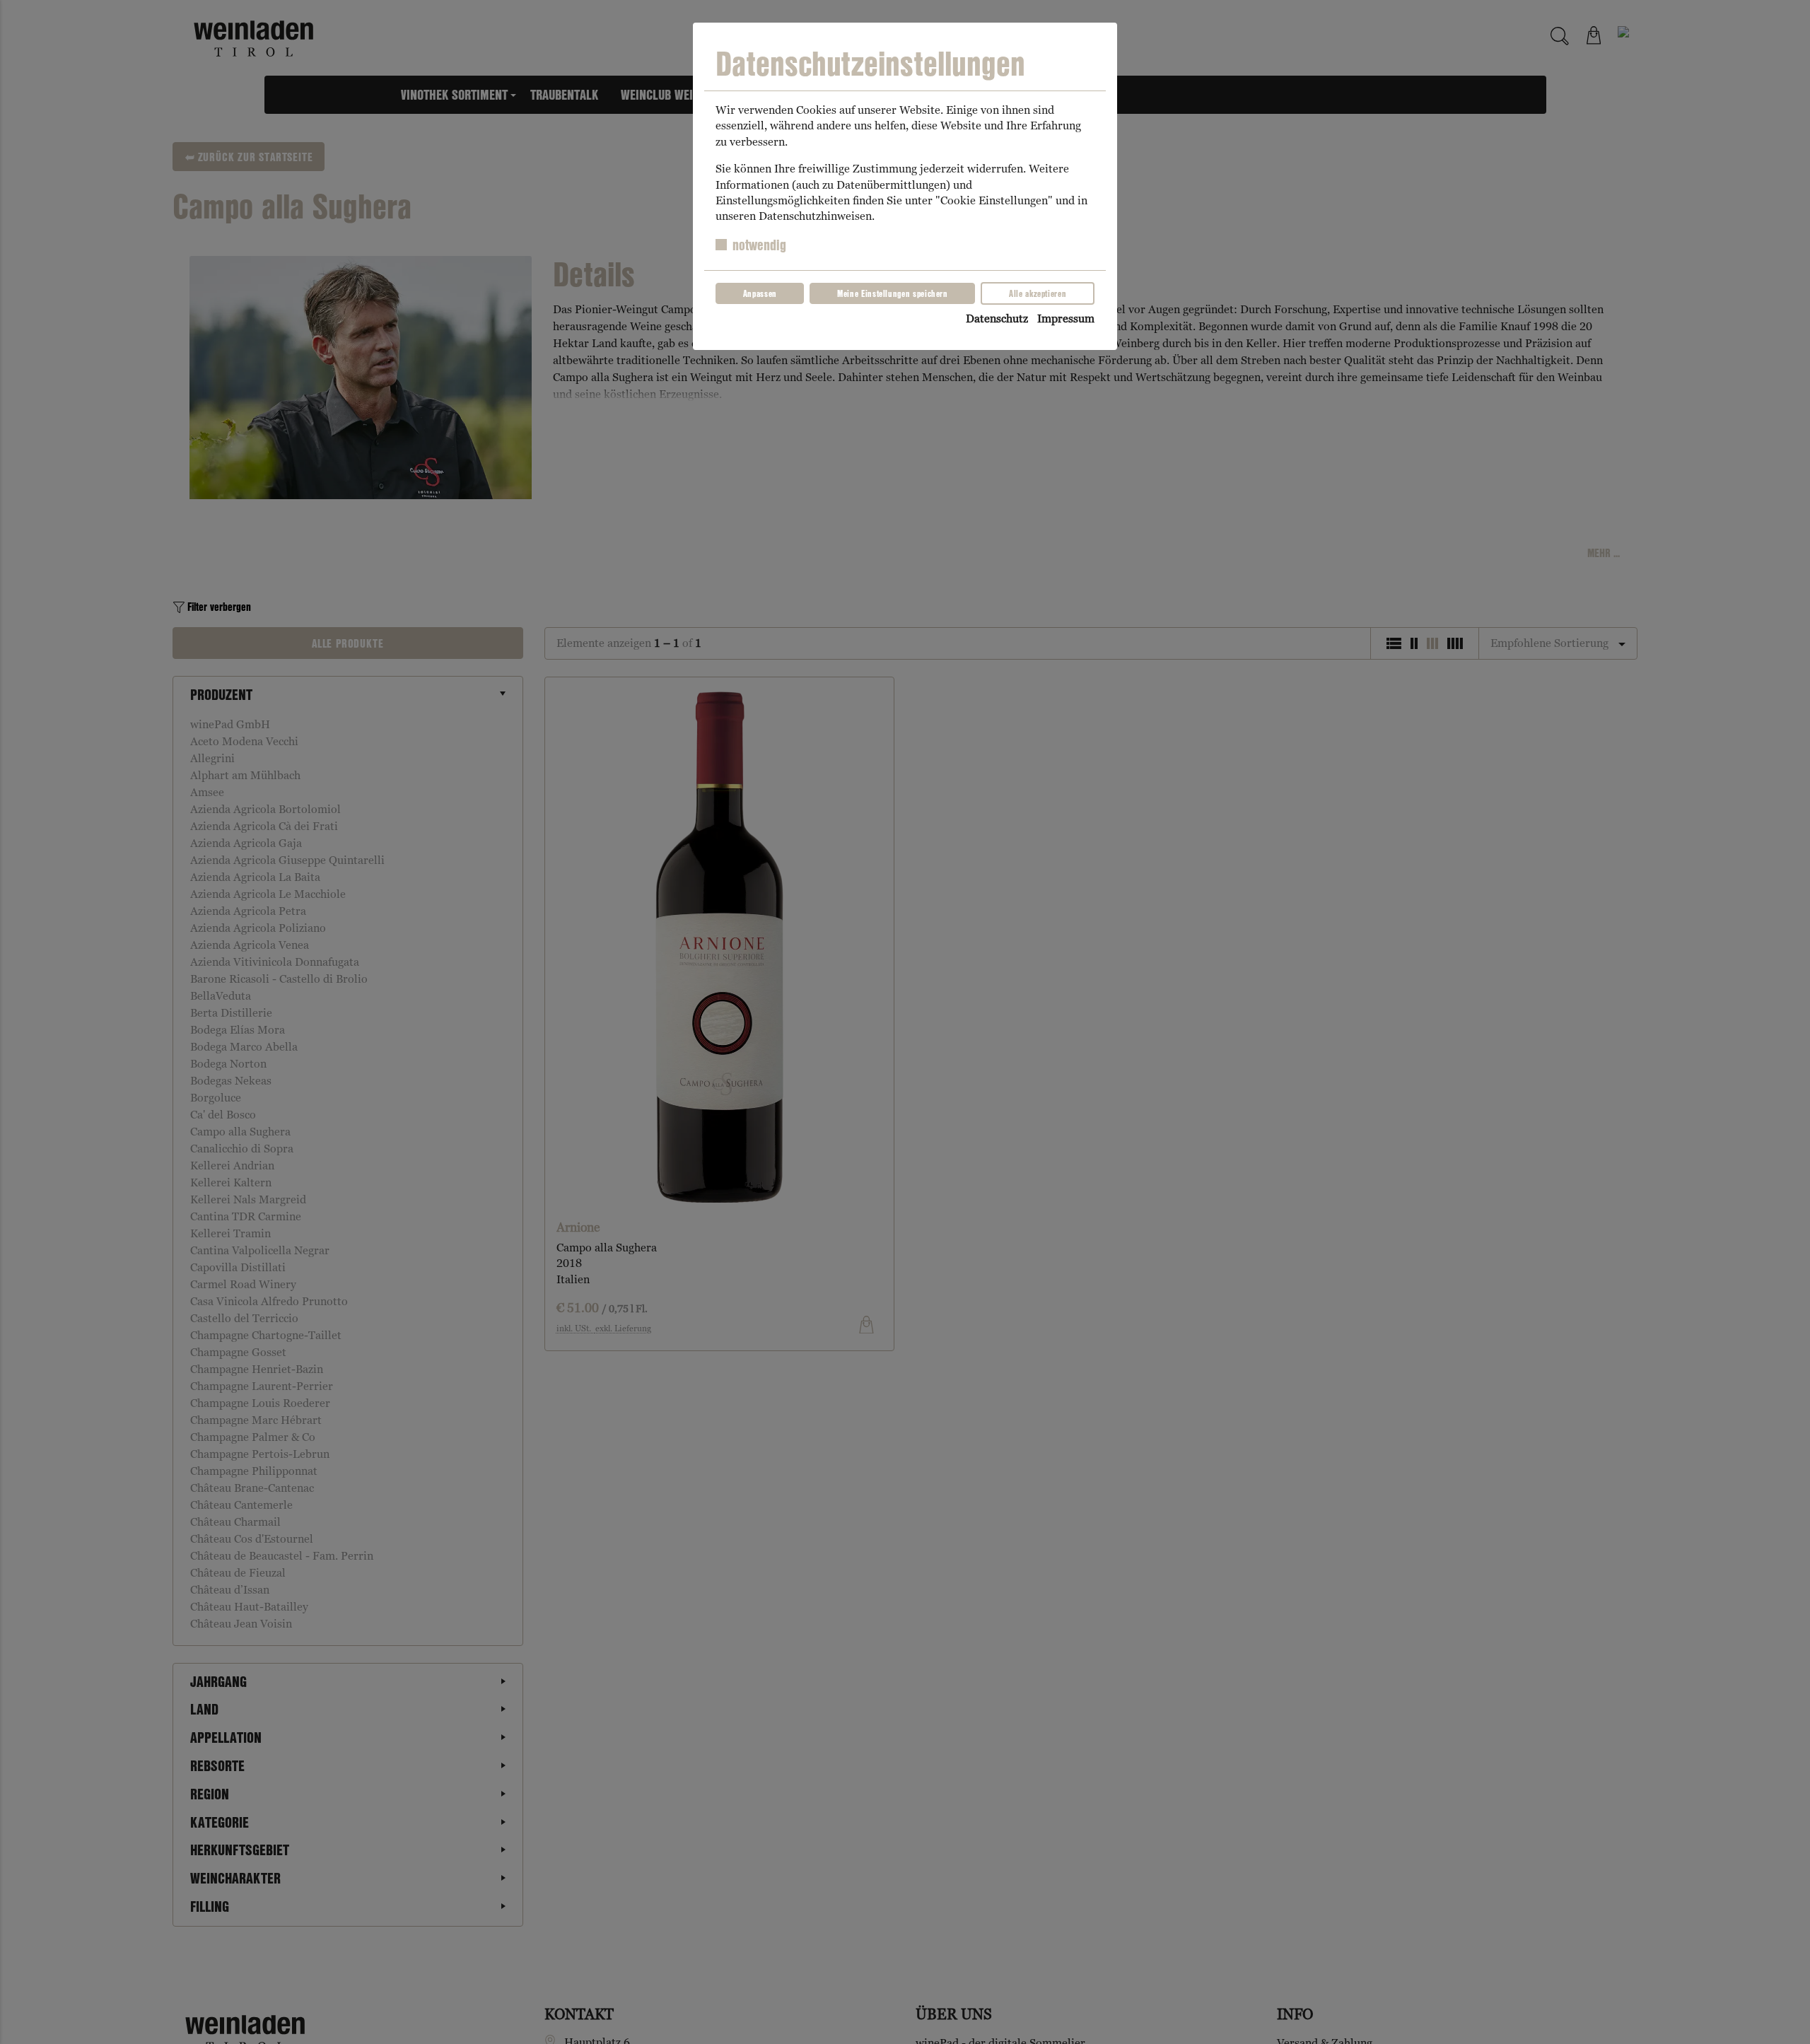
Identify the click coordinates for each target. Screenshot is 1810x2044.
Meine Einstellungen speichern (893, 293)
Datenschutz (997, 319)
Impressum (1066, 319)
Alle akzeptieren (1038, 293)
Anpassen (760, 293)
